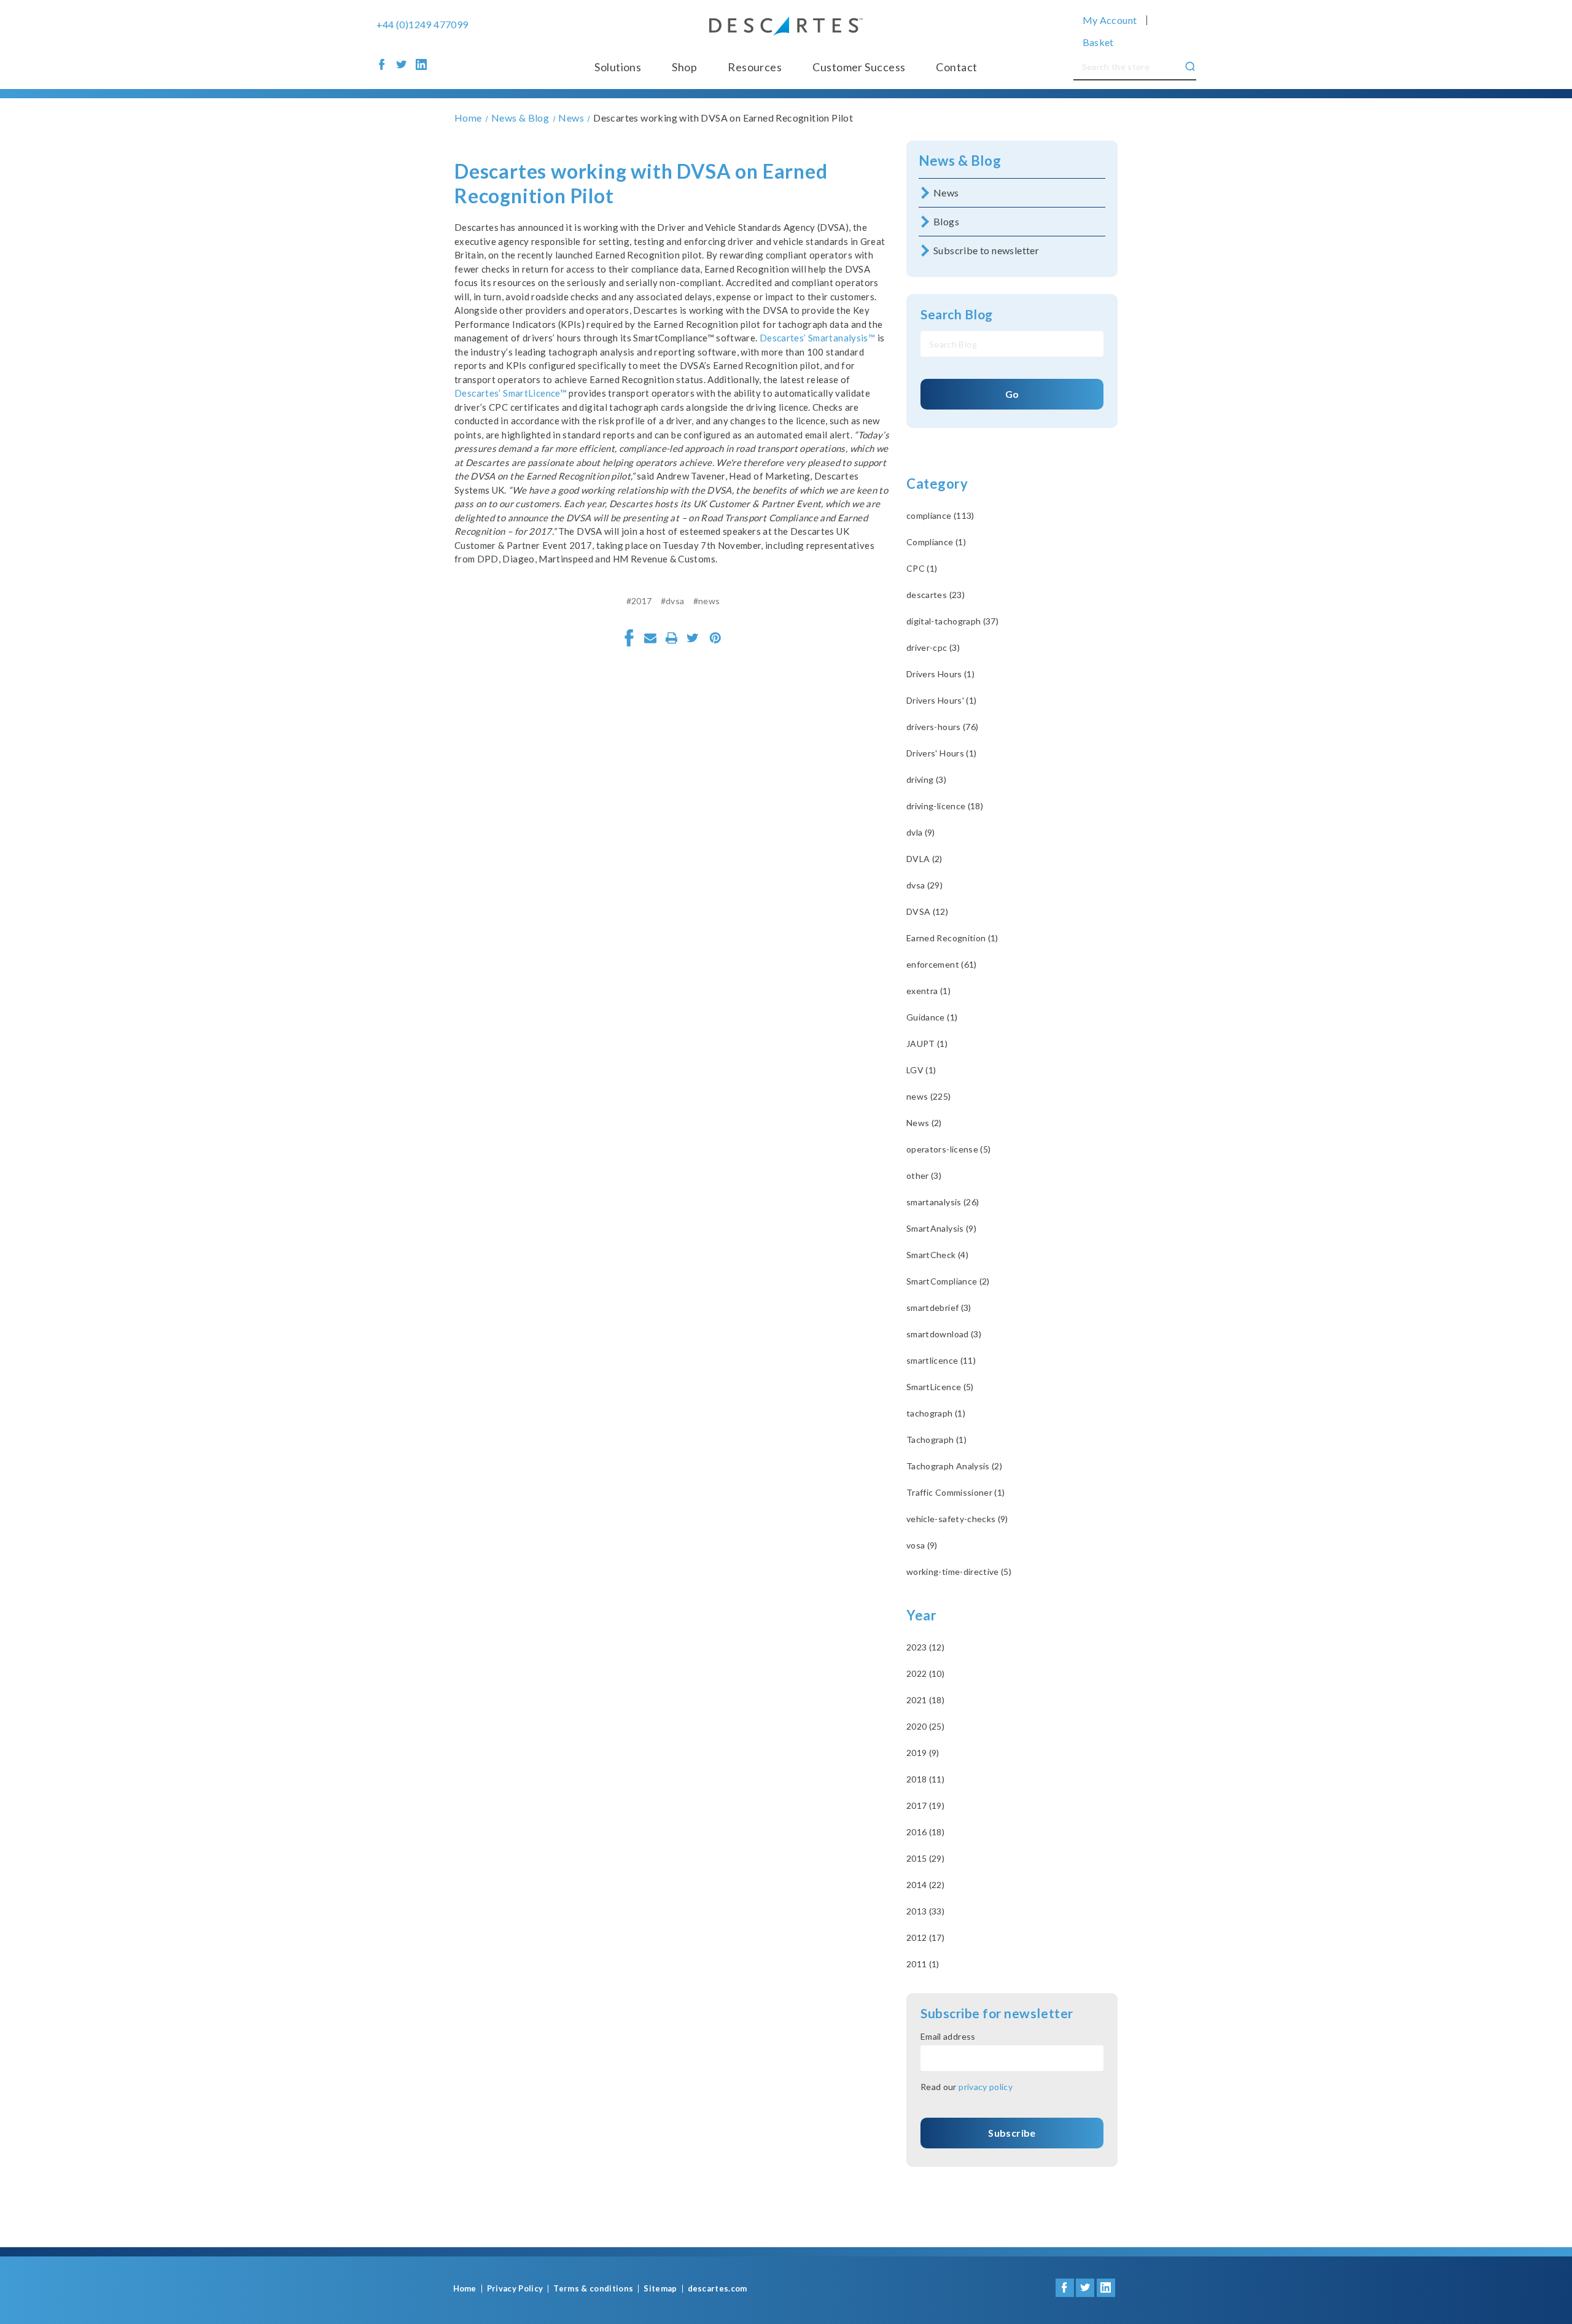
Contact (956, 67)
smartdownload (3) (944, 1334)
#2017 (639, 601)
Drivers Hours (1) (940, 674)
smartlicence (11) (941, 1360)
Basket (1098, 42)
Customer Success (859, 67)
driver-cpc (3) (933, 647)
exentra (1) (928, 991)
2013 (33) (925, 1911)
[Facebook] (629, 638)
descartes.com (718, 2289)
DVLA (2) (924, 859)
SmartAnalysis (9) (941, 1228)
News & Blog (960, 161)
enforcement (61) (942, 964)
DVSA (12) (927, 911)
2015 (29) (925, 1858)
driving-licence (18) (945, 806)
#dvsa (673, 601)
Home (465, 2289)
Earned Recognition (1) (952, 938)
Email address (948, 2036)
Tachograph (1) (936, 1440)
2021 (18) (925, 1700)
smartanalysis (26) (943, 1202)
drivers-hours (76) (942, 727)
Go (1012, 394)
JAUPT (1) (927, 1043)
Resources (755, 67)
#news (707, 601)
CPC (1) (922, 568)
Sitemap (660, 2289)
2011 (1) (923, 1964)
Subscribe (1012, 2133)
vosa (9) (922, 1545)
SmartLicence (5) (940, 1387)
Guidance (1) (932, 1017)
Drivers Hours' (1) (941, 700)
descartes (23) (936, 595)
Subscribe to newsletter (986, 250)
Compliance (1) (936, 542)
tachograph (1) (936, 1413)
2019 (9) (923, 1753)
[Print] (672, 638)
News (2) (924, 1123)
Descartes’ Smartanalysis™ (817, 338)
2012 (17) (925, 1937)
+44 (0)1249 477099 (422, 25)
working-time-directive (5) (959, 1572)
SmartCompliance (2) (948, 1281)
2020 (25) (925, 1726)
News (946, 192)
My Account (1110, 20)
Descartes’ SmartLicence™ (511, 393)
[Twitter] (693, 638)
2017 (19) (925, 1805)
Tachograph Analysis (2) (954, 1466)
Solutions (618, 67)
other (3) (924, 1176)
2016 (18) (925, 1832)
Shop (684, 67)
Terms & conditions (593, 2289)
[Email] (650, 638)
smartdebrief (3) (939, 1308)
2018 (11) (925, 1779)
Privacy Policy (515, 2289)
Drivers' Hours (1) (941, 753)
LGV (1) (921, 1070)
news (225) (929, 1096)
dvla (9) (921, 832)
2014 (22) (925, 1885)
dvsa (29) (924, 885)
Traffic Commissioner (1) (955, 1492)
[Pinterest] (715, 638)
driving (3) (926, 779)
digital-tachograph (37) (952, 621)
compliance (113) (940, 515)
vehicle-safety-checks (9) (957, 1519)
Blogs (946, 221)
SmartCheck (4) (937, 1255)
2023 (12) (925, 1647)
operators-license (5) (948, 1149)
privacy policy (986, 2087)
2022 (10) (925, 1673)
